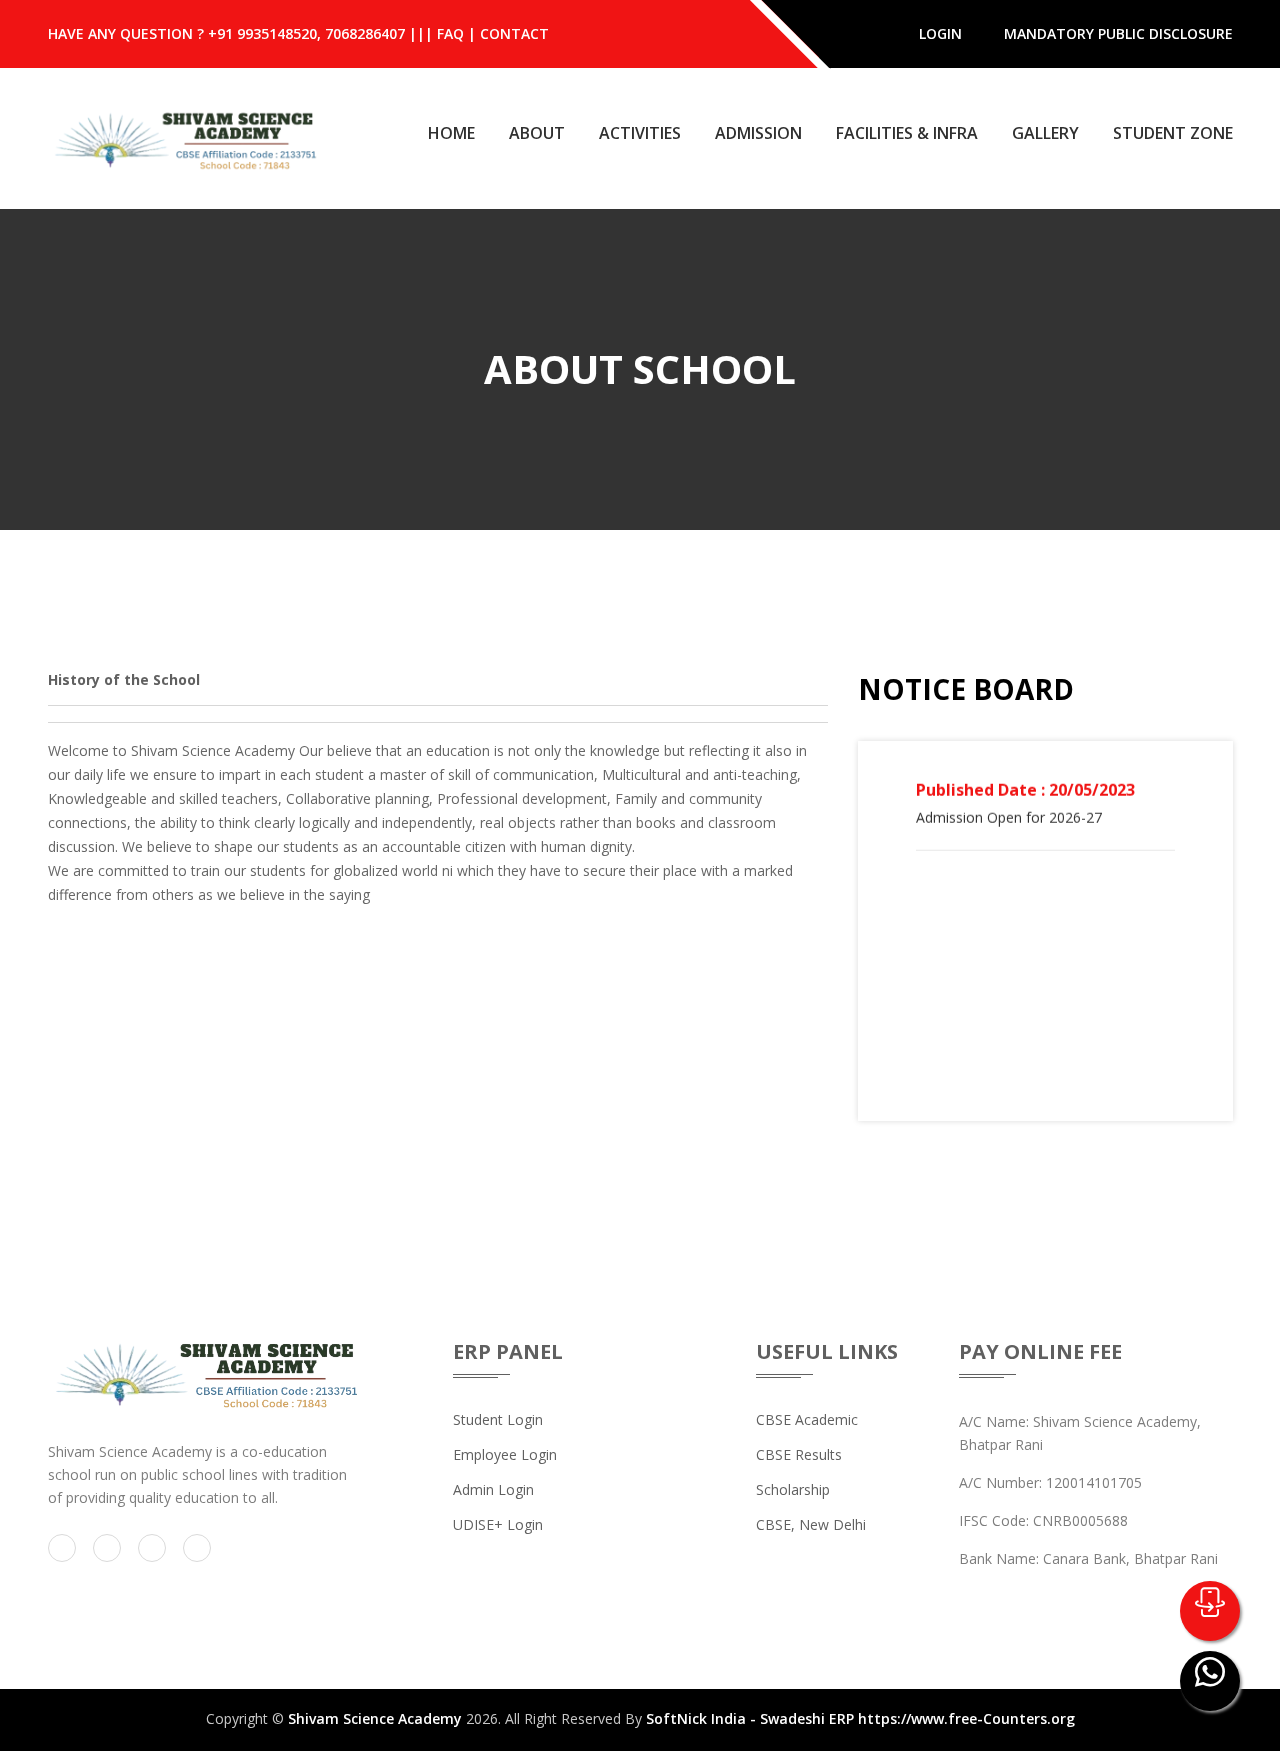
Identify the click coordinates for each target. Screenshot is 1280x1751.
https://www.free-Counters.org (966, 1718)
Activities (640, 133)
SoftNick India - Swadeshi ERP (750, 1718)
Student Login (498, 1419)
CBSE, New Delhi (811, 1524)
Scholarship (793, 1489)
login (940, 33)
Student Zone (1173, 133)
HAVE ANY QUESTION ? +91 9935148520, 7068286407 (226, 33)
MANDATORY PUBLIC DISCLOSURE (1118, 33)
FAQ (450, 33)
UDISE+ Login (498, 1524)
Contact (514, 33)
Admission (758, 133)
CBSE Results (799, 1454)
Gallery (1045, 133)
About (537, 133)
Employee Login (505, 1454)
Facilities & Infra (907, 133)
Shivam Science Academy (375, 1718)
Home (451, 133)
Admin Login (493, 1489)
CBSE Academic (807, 1419)
